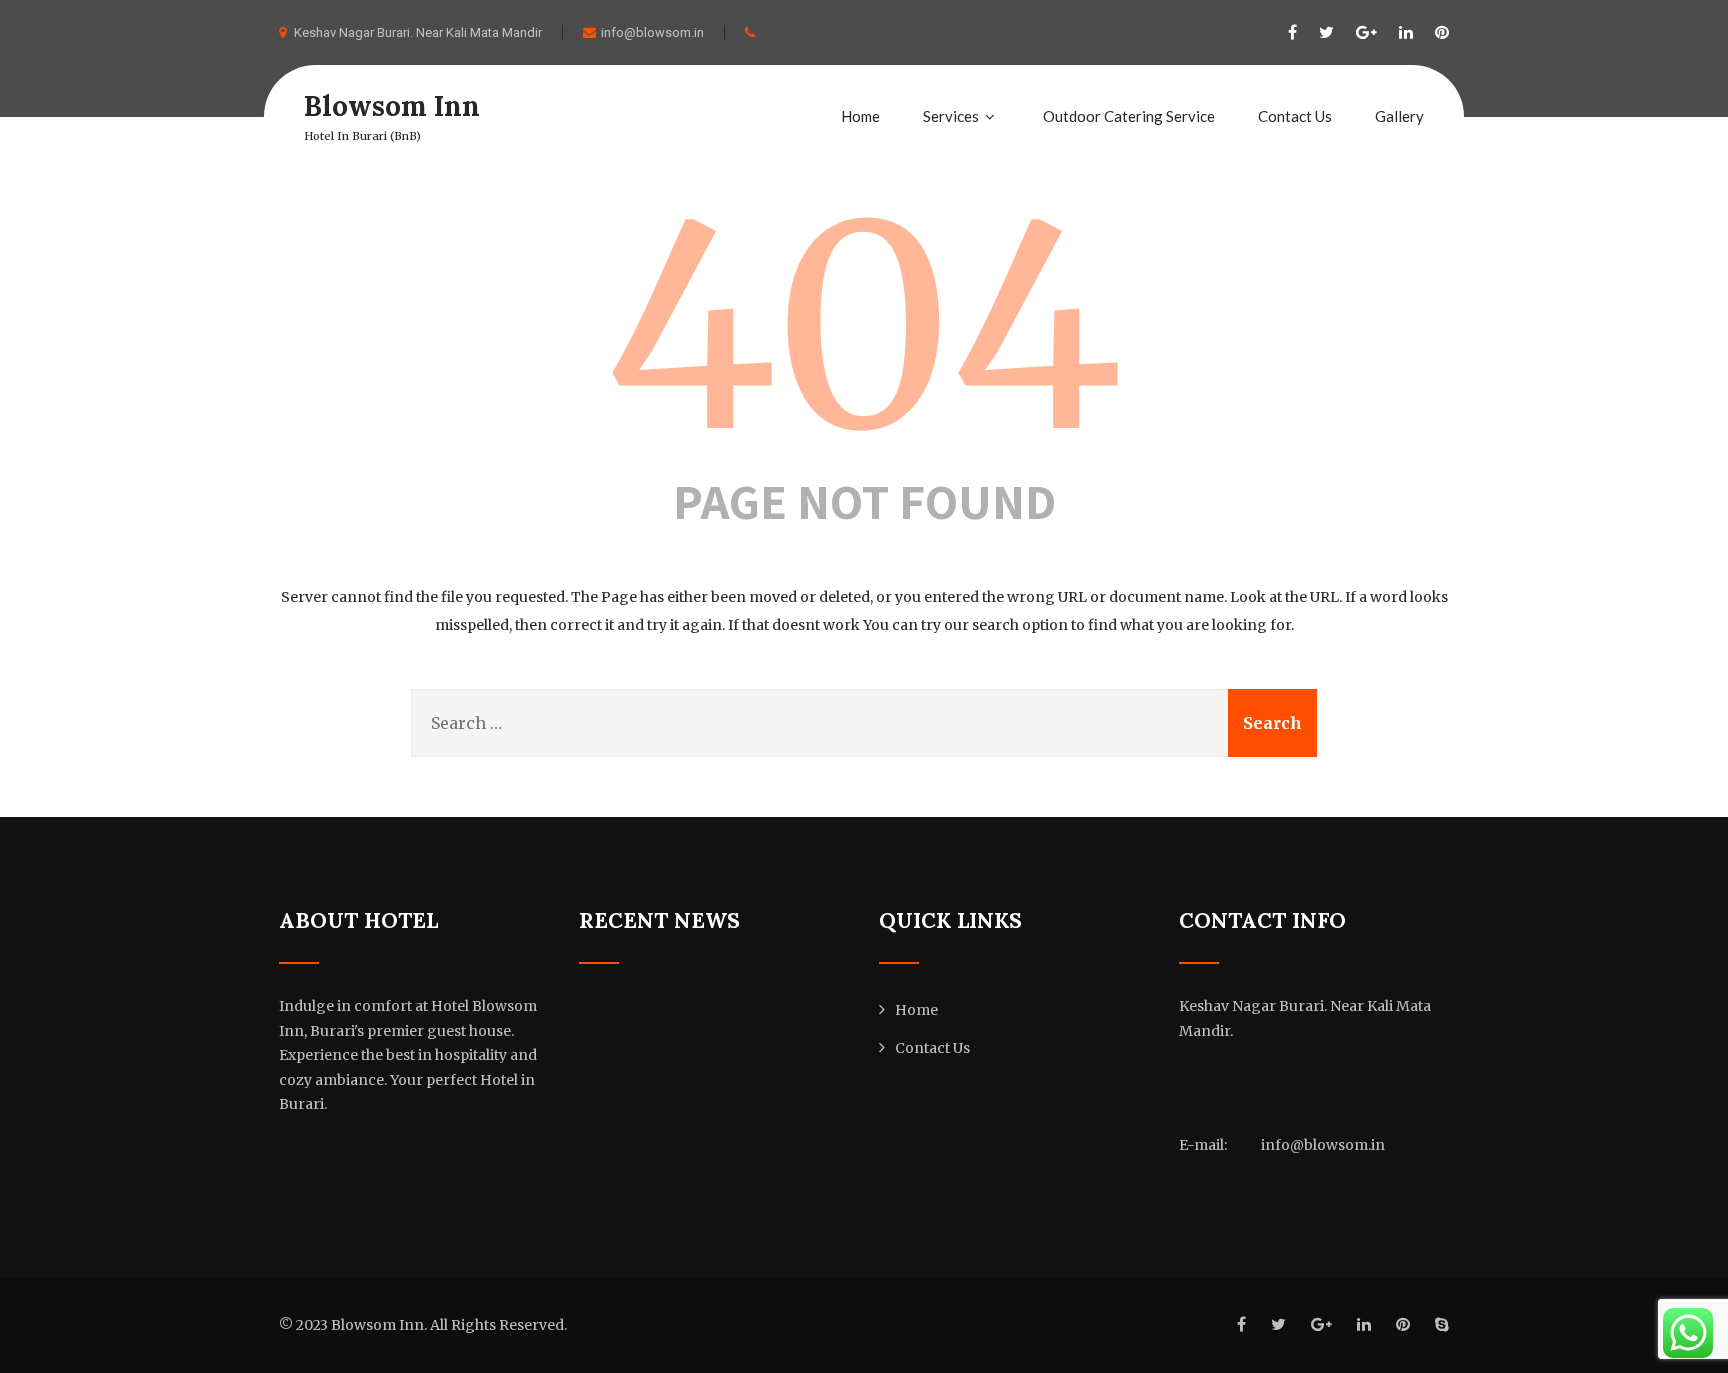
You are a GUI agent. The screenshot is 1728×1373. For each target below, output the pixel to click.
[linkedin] (1406, 32)
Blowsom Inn (392, 106)
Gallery (1399, 116)
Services (951, 116)
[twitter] (1326, 32)
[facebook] (1292, 32)
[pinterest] (1442, 32)
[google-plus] (1366, 32)
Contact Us (1295, 116)
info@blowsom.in (652, 32)
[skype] (1442, 1324)
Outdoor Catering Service (1129, 116)
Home (860, 116)
